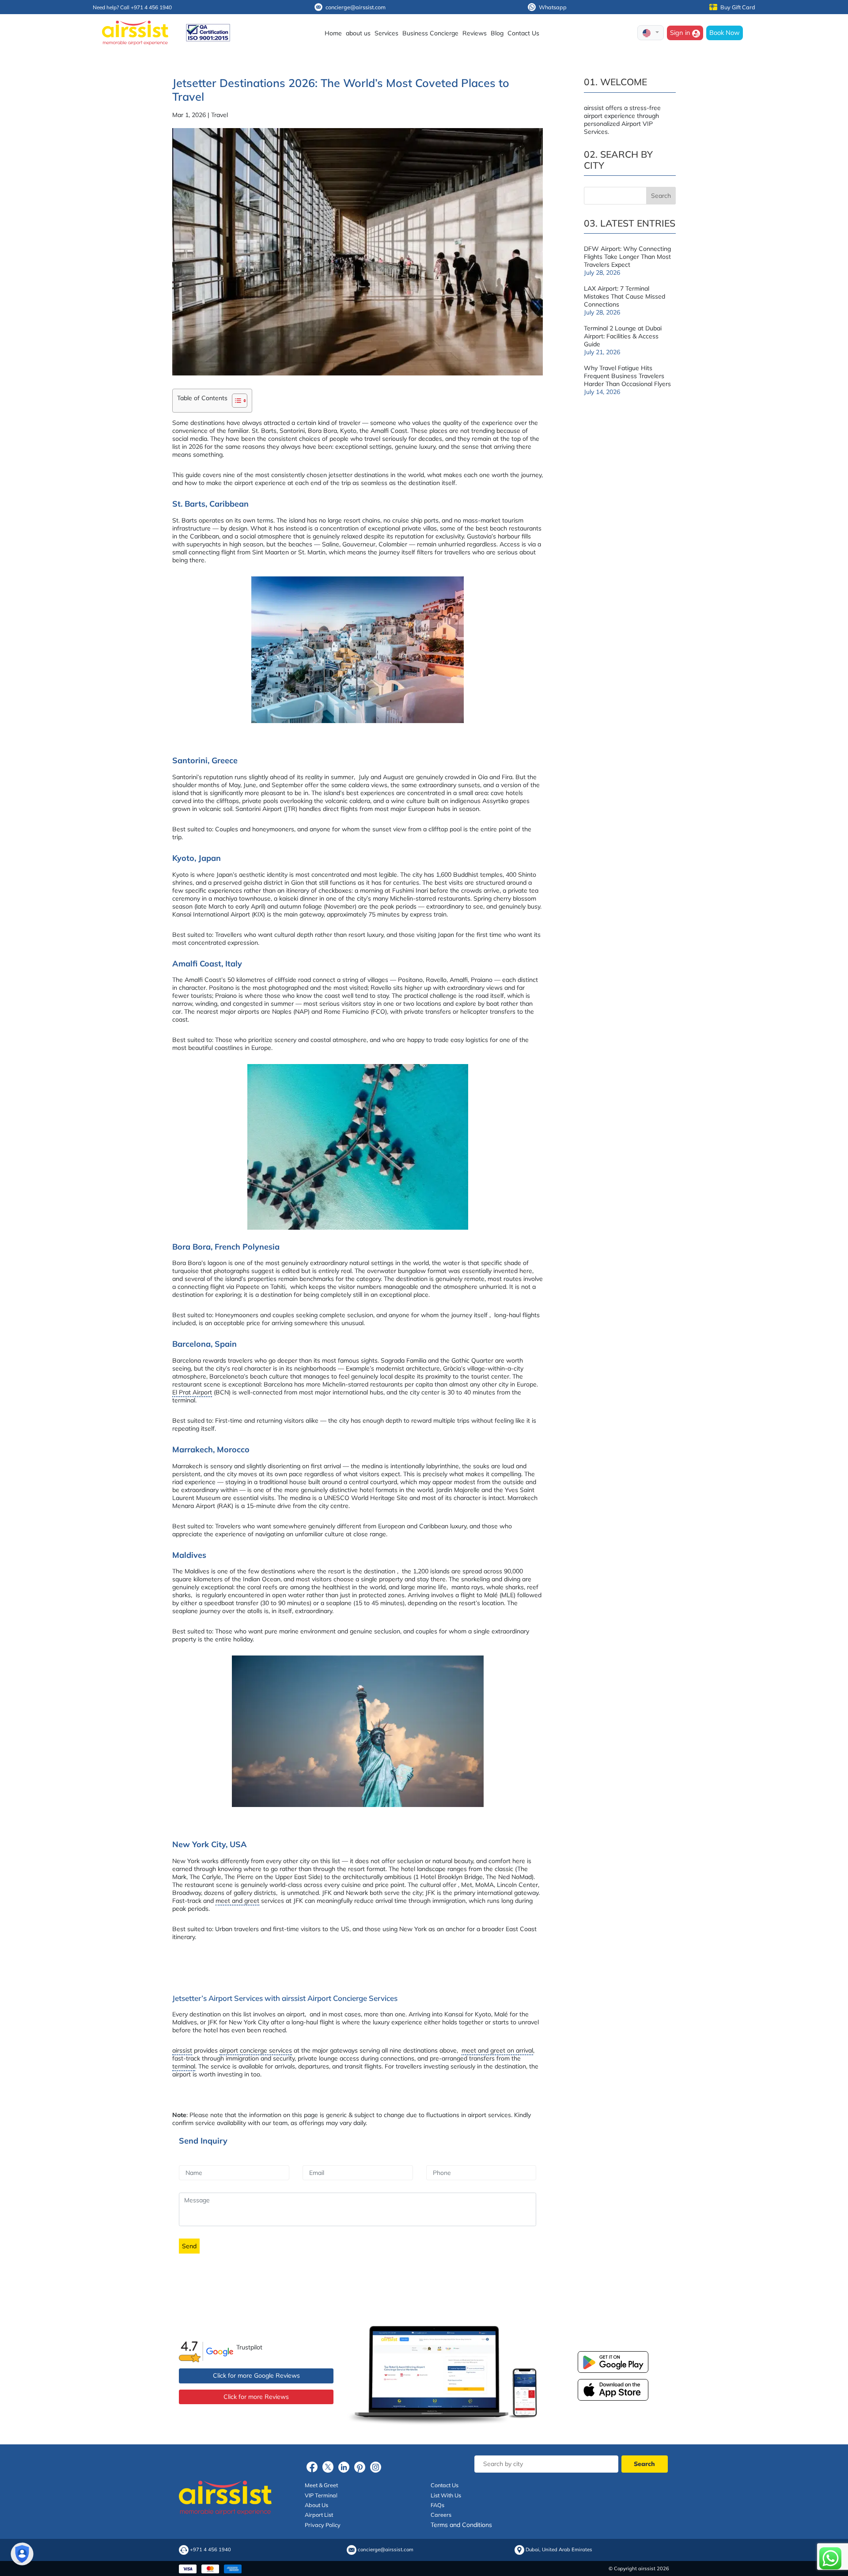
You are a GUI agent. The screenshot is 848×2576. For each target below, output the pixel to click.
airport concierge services (256, 2050)
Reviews (475, 33)
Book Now (725, 32)
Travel (220, 115)
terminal (184, 2066)
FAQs (437, 2505)
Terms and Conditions (461, 2525)
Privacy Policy (323, 2525)
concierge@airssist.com (356, 7)
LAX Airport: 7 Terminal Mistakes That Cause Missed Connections (625, 296)
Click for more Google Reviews (256, 2375)
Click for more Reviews (256, 2397)
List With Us (446, 2495)
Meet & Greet (321, 2485)
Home (333, 33)
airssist (182, 2050)
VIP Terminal (321, 2495)
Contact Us (523, 33)
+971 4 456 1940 (210, 2550)
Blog (497, 33)
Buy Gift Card (738, 7)
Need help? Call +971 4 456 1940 (132, 7)
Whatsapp (553, 7)
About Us (316, 2505)
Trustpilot (249, 2347)
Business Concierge (430, 33)
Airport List (319, 2515)
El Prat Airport (192, 1392)
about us (358, 33)
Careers (441, 2515)
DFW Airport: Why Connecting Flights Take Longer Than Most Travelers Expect (627, 257)
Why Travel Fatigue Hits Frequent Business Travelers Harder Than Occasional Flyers (627, 376)
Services (386, 33)
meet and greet (237, 1901)
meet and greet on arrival (497, 2050)
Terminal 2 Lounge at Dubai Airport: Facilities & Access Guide (623, 336)
